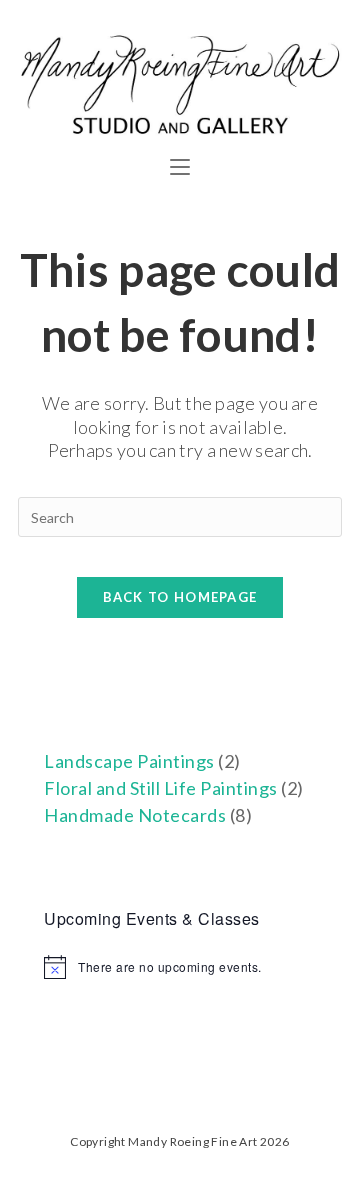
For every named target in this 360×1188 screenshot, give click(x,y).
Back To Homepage (180, 597)
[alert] (180, 967)
